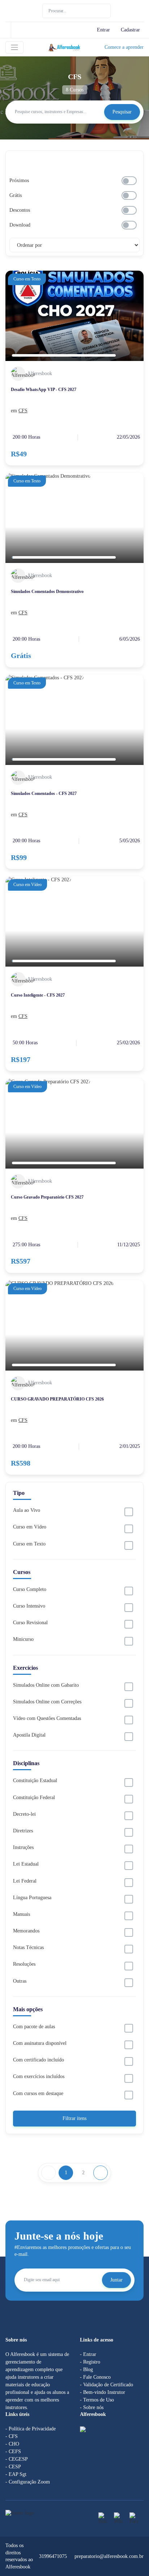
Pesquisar (122, 112)
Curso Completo (30, 1589)
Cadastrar (130, 30)
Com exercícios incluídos (39, 2076)
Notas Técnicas (28, 1947)
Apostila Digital (29, 1735)
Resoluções (24, 1964)
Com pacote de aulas (34, 2027)
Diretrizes (23, 1831)
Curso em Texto (29, 1544)
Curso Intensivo (29, 1606)
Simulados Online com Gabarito (46, 1685)
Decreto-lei (24, 1814)
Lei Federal (25, 1881)
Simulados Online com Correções (47, 1702)
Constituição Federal (34, 1797)
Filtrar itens (74, 2118)
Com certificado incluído (39, 2060)
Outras (20, 1981)
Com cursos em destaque (38, 2093)
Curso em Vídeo (30, 1527)
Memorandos (26, 1931)
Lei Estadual (26, 1864)
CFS (23, 411)
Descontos (20, 210)
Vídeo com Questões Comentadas (47, 1718)
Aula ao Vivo (27, 1510)
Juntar (116, 2280)
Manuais (22, 1914)
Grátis (16, 195)
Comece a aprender (124, 47)
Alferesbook (40, 373)
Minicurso (23, 1639)
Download (20, 225)
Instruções (23, 1847)
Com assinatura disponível (40, 2043)
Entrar (103, 30)
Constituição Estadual (35, 1781)
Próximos (19, 180)
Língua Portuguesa (32, 1898)
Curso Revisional (30, 1623)
